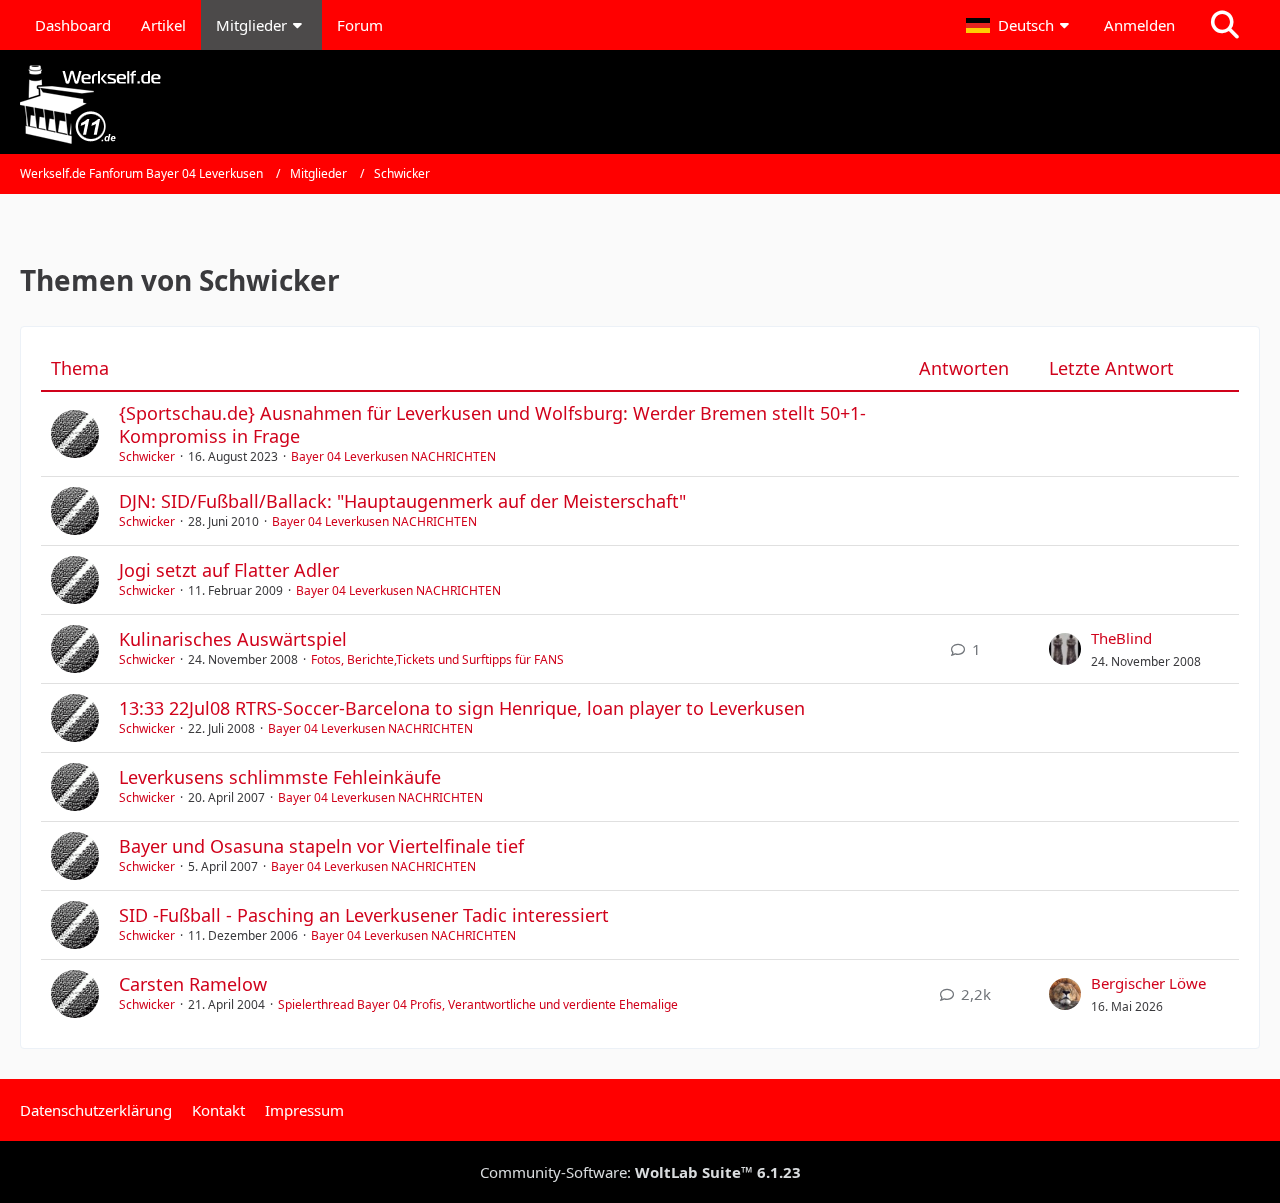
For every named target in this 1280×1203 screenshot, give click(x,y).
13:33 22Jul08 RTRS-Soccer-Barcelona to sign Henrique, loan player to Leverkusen (462, 708)
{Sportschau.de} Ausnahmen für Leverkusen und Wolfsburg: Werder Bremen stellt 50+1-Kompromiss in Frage (492, 424)
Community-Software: (640, 1172)
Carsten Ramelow (193, 984)
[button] (1020, 25)
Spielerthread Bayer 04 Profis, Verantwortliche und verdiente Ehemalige (478, 1004)
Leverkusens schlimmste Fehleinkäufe (280, 777)
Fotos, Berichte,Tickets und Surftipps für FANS (437, 659)
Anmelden (1139, 25)
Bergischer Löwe (1148, 983)
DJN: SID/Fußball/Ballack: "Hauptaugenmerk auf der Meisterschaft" (402, 501)
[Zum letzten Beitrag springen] (1065, 649)
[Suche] (1225, 25)
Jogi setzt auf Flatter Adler (229, 570)
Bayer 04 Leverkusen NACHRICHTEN (393, 456)
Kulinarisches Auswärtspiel (233, 639)
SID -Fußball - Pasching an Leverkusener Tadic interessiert (364, 915)
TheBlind (1121, 638)
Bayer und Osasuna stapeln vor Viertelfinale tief (321, 846)
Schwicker (147, 456)
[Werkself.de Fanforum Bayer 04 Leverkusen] (640, 104)
